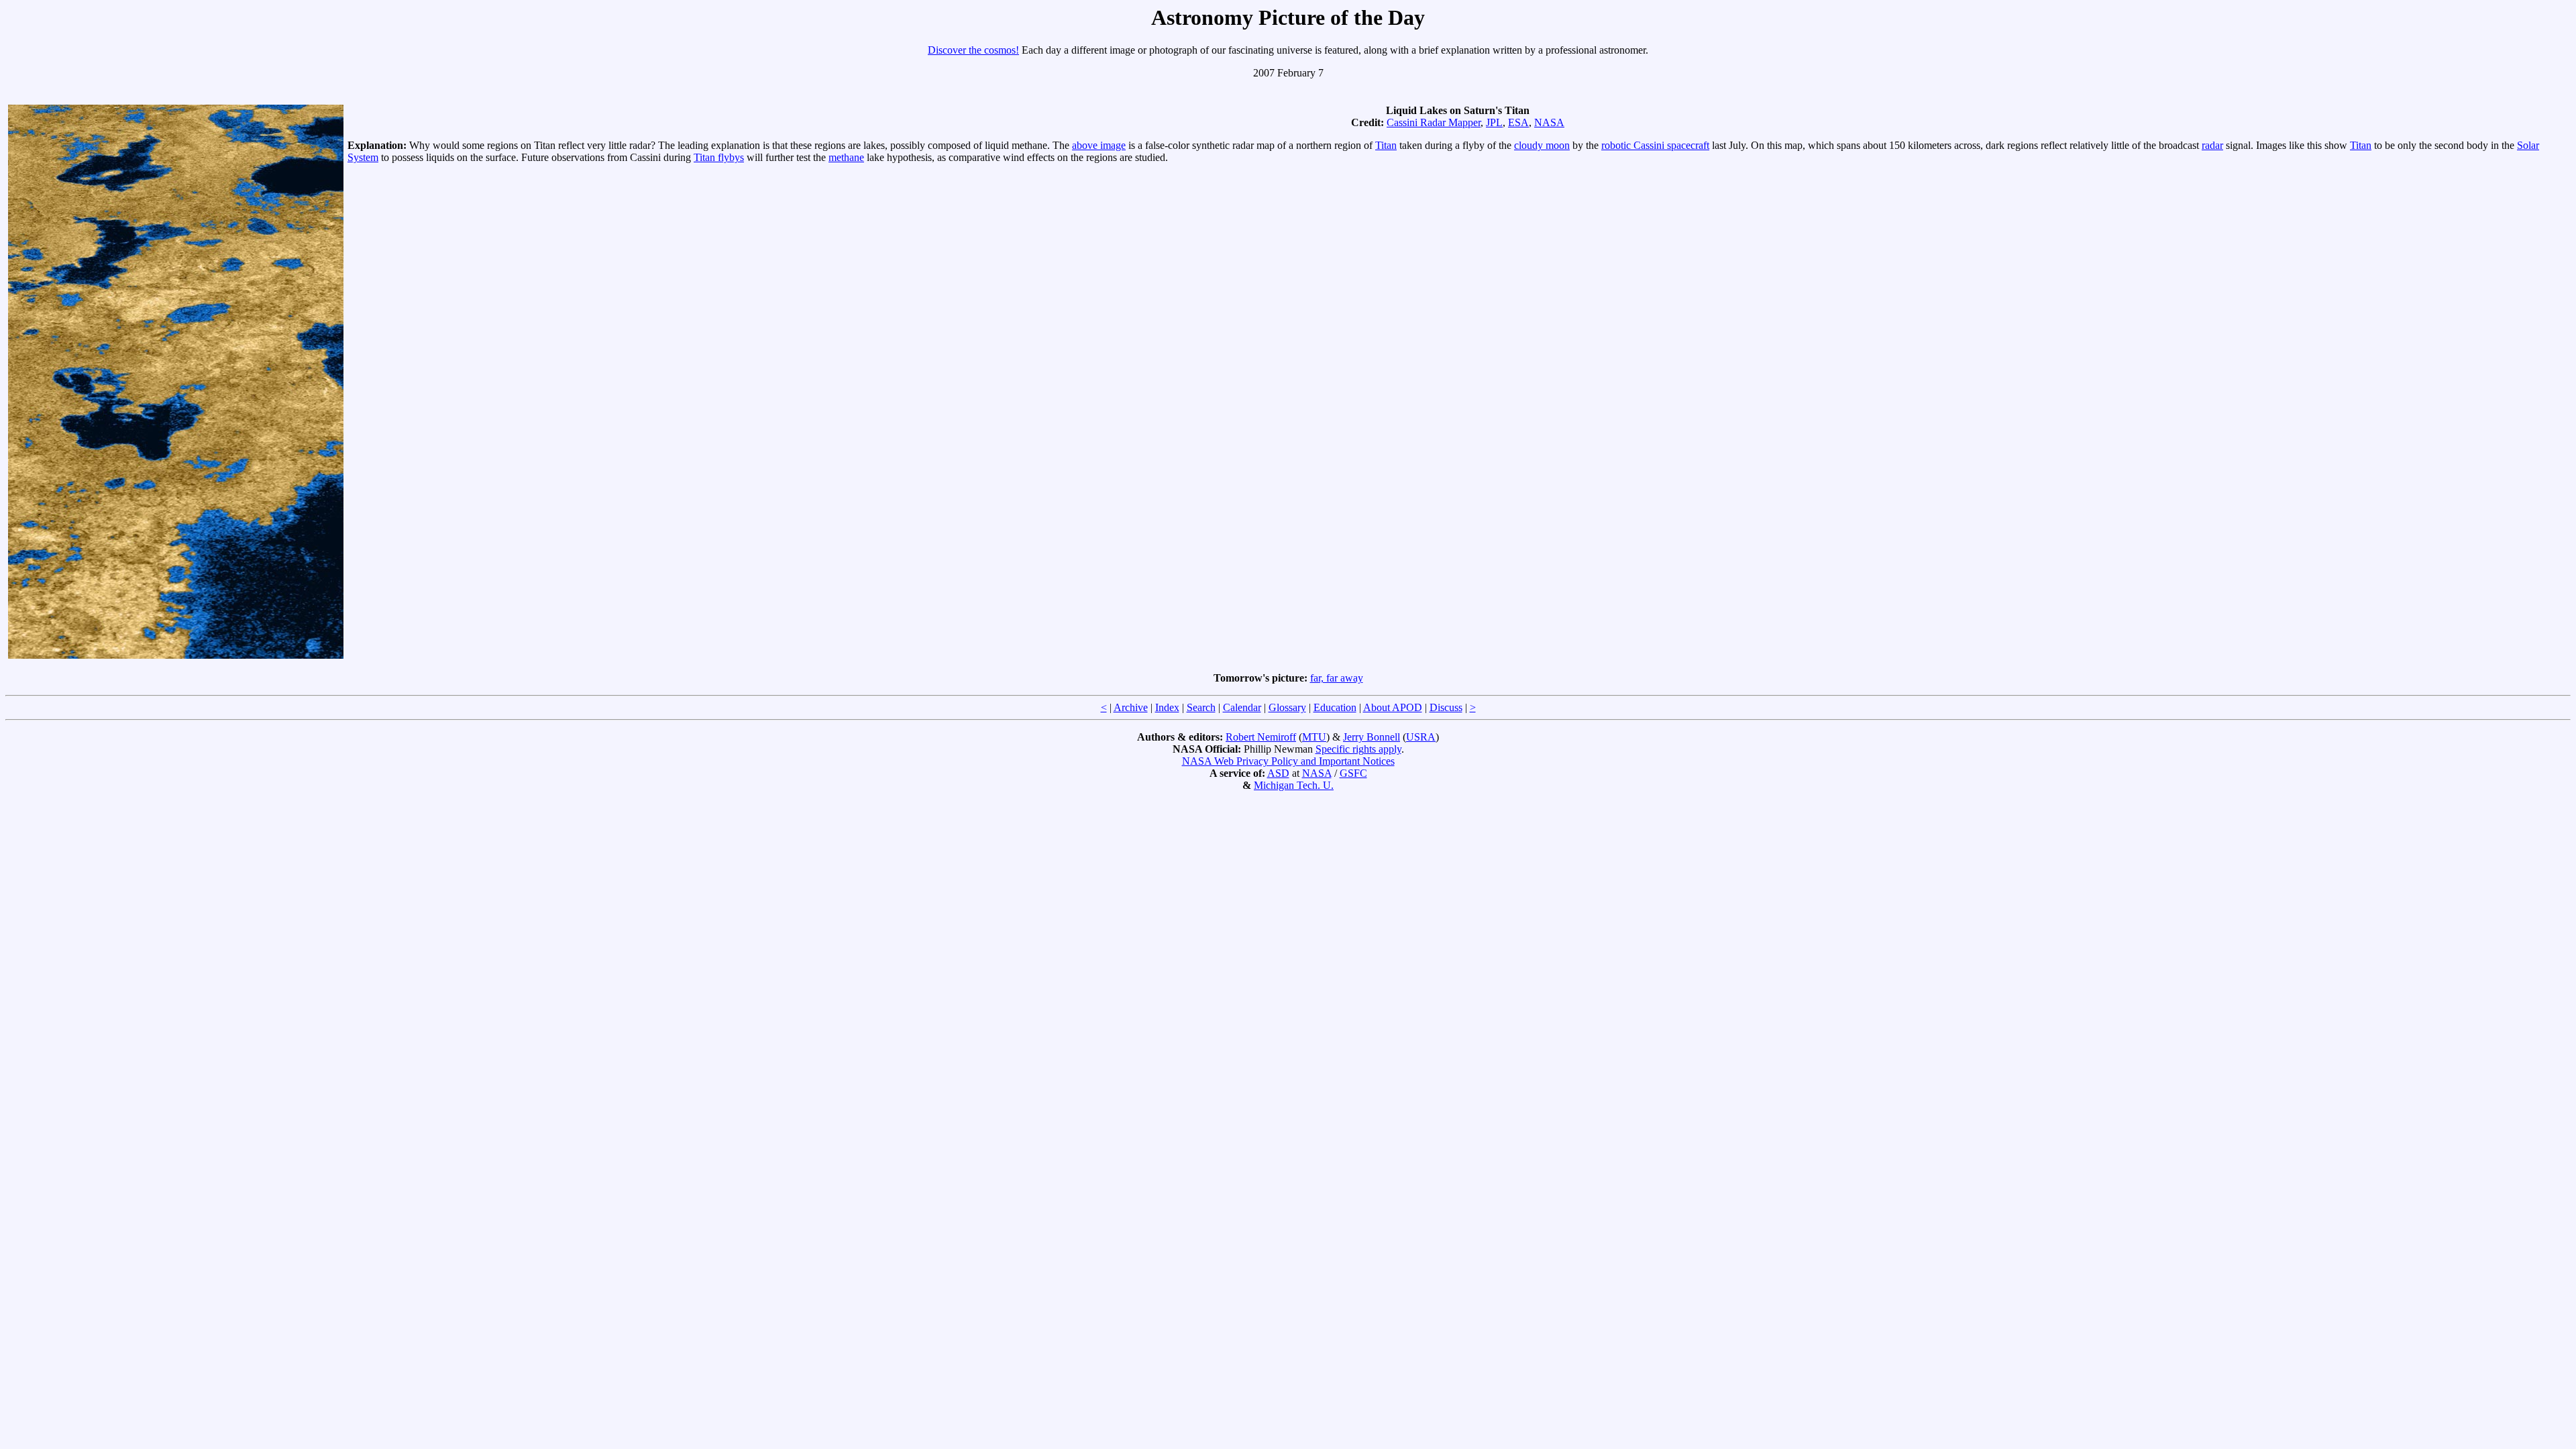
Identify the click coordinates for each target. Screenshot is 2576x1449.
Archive (1131, 707)
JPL (1494, 122)
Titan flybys (719, 157)
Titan (1386, 145)
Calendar (1242, 707)
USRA (1421, 737)
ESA (1518, 122)
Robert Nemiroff (1261, 737)
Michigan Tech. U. (1294, 785)
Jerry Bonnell (1372, 737)
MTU (1314, 737)
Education (1335, 707)
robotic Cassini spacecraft (1655, 145)
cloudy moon (1542, 145)
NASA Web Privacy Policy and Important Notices (1288, 761)
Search (1201, 707)
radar (2212, 145)
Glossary (1287, 707)
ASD (1278, 773)
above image (1099, 145)
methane (846, 157)
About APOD (1393, 707)
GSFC (1353, 773)
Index (1167, 707)
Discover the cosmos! (973, 50)
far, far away (1337, 678)
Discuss (1446, 707)
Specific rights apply (1358, 749)
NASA (1549, 122)
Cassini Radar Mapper (1434, 122)
